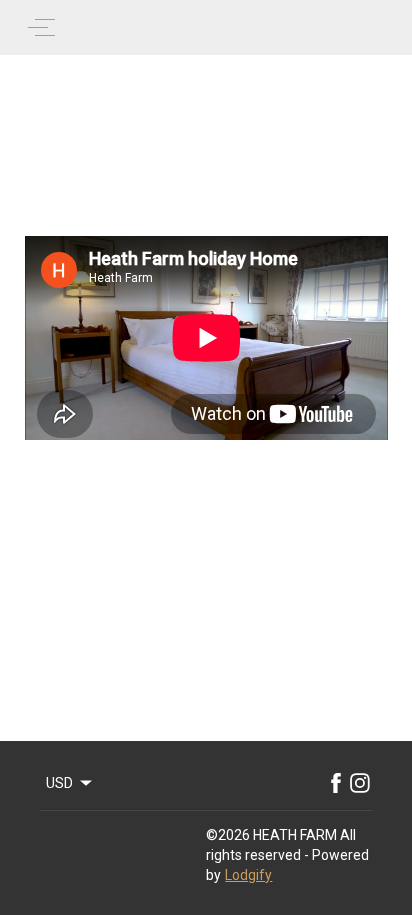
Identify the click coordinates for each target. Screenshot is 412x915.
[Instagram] (360, 783)
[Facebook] (336, 783)
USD (59, 783)
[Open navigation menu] (41, 27)
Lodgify (248, 875)
